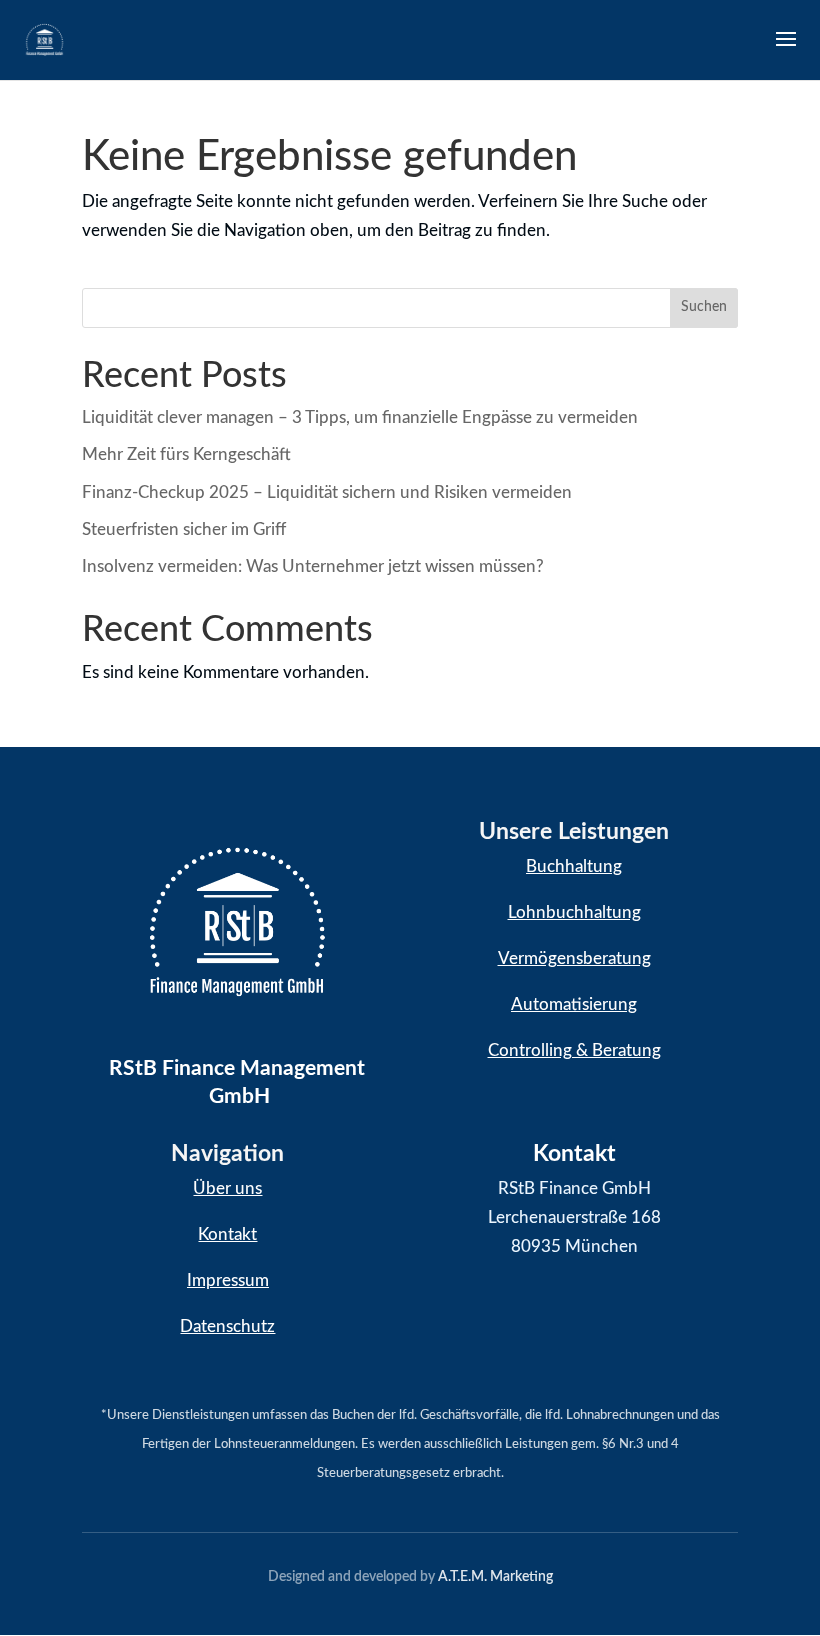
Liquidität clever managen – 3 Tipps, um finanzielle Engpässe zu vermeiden (360, 417)
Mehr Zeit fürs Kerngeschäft (186, 454)
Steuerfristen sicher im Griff (184, 529)
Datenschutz (227, 1326)
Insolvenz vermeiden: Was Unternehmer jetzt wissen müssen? (313, 566)
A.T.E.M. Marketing (495, 1577)
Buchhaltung (574, 866)
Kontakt (227, 1234)
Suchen (704, 307)
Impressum (228, 1280)
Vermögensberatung (574, 958)
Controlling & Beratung (574, 1050)
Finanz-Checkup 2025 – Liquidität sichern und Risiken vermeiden (327, 492)
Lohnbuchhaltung (574, 912)
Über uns (227, 1188)
